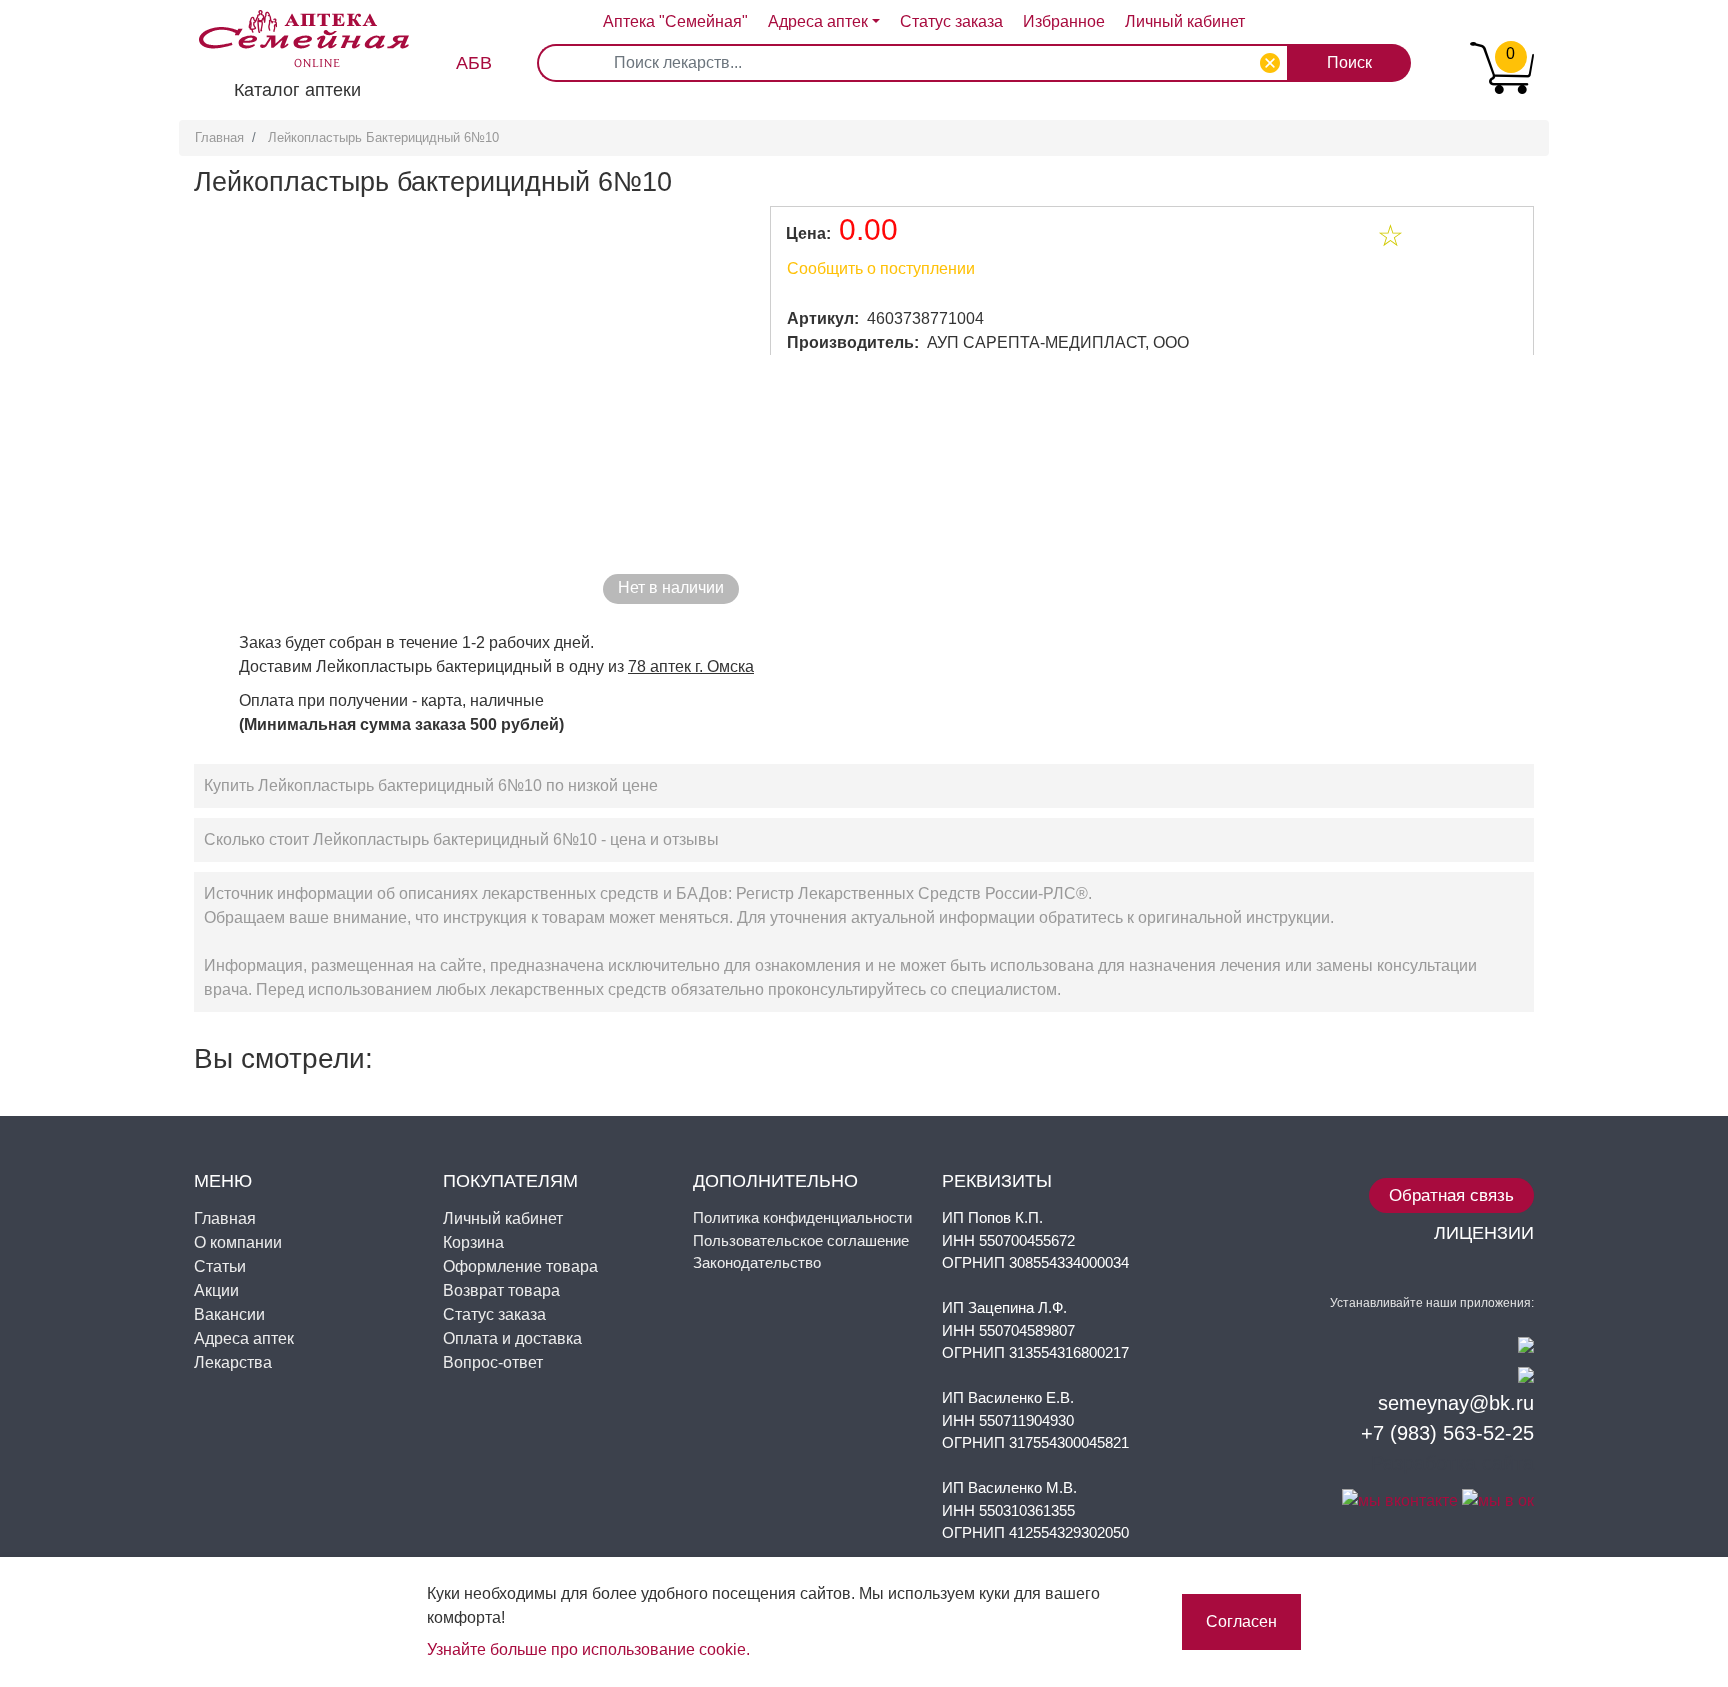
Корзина (473, 1242)
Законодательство (757, 1262)
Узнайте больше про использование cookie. (588, 1649)
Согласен (1241, 1621)
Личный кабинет (503, 1218)
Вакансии (229, 1314)
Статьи (220, 1266)
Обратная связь (1451, 1195)
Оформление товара (520, 1266)
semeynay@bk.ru (1456, 1403)
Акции (216, 1290)
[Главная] (294, 24)
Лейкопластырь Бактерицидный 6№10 (383, 137)
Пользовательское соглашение (801, 1240)
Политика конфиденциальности (802, 1217)
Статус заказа (951, 21)
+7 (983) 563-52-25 (1447, 1433)
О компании (238, 1242)
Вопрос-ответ (493, 1362)
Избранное (1064, 21)
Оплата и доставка (512, 1338)
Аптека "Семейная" (675, 21)
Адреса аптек (818, 21)
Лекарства (233, 1362)
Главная (219, 137)
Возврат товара (501, 1290)
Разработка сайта (1452, 1463)
